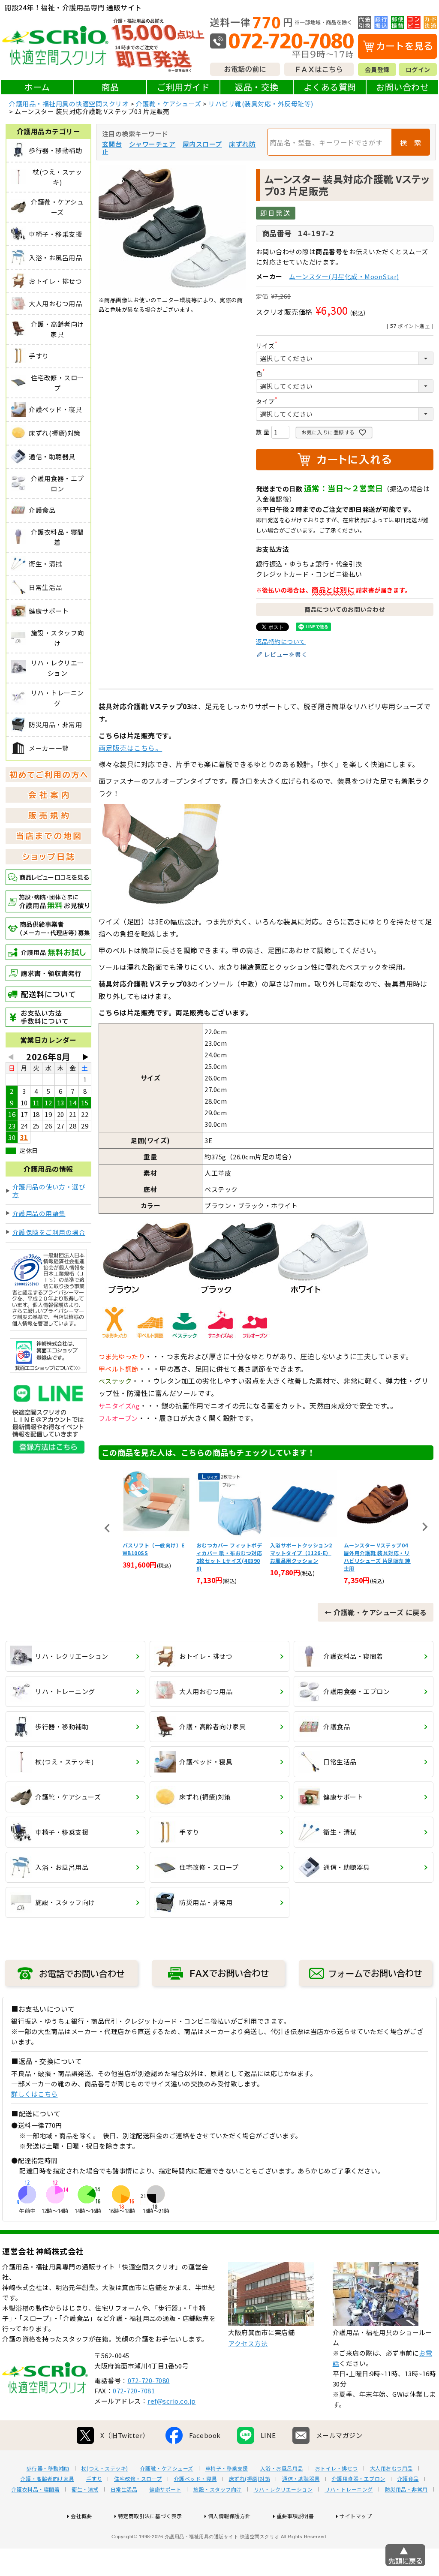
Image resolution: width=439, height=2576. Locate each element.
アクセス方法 (248, 2343)
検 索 (411, 142)
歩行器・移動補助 (48, 2468)
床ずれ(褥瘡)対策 (250, 2479)
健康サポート (165, 2489)
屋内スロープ (202, 144)
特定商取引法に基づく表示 (150, 2516)
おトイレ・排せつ (337, 2468)
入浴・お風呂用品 (282, 2468)
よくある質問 (330, 87)
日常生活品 (124, 2489)
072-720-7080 (149, 2380)
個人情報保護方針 (229, 2516)
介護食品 (408, 2479)
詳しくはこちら (35, 2094)
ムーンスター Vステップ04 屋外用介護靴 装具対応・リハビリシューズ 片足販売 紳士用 (304, 1557)
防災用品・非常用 (406, 2489)
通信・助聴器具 (301, 2479)
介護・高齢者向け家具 (47, 2479)
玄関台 (112, 144)
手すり (94, 2479)
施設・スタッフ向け (218, 2489)
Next (425, 1527)
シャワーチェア (152, 144)
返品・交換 (257, 87)
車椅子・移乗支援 (227, 2468)
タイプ (268, 401)
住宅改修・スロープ (138, 2479)
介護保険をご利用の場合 (49, 1232)
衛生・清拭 (85, 2489)
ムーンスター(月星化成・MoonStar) (344, 276)
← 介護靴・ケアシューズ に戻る (376, 1612)
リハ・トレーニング (349, 2489)
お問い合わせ (402, 87)
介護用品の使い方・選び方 (49, 1190)
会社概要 (81, 2516)
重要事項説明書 (295, 2516)
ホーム (37, 87)
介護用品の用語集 (39, 1213)
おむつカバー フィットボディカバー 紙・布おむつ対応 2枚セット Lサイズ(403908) (156, 1557)
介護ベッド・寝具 (195, 2479)
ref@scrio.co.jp (172, 2401)
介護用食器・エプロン (359, 2479)
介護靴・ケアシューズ (169, 104)
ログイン (418, 69)
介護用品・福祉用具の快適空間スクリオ (69, 104)
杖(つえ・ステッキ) (105, 2468)
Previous (107, 1528)
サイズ (268, 346)
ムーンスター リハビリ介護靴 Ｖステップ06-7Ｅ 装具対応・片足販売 (377, 1553)
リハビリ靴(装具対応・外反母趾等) (261, 104)
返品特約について (281, 641)
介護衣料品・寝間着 (36, 2489)
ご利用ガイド (183, 87)
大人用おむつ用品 (391, 2468)
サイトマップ (356, 2516)
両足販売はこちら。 (131, 748)
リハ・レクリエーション (283, 2489)
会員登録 (377, 69)
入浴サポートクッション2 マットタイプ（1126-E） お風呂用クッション (227, 1553)
